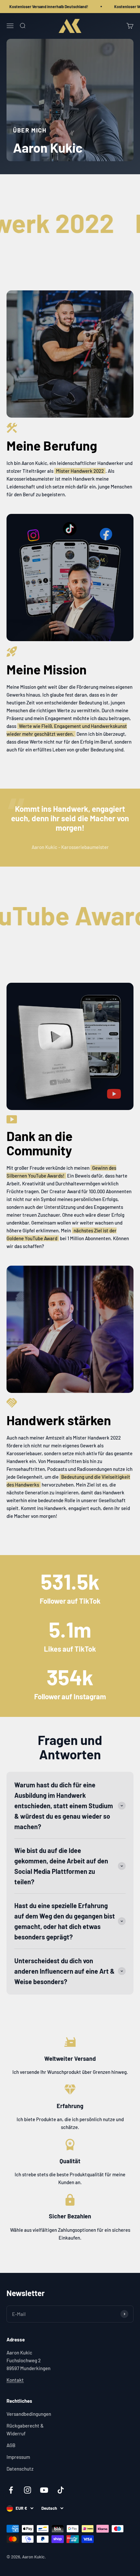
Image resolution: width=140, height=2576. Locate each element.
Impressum (18, 2457)
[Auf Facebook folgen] (11, 2490)
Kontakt (15, 2380)
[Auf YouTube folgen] (44, 2490)
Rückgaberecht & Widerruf (25, 2429)
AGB (11, 2445)
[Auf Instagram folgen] (28, 2490)
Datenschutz (20, 2469)
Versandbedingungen (29, 2414)
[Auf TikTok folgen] (61, 2490)
